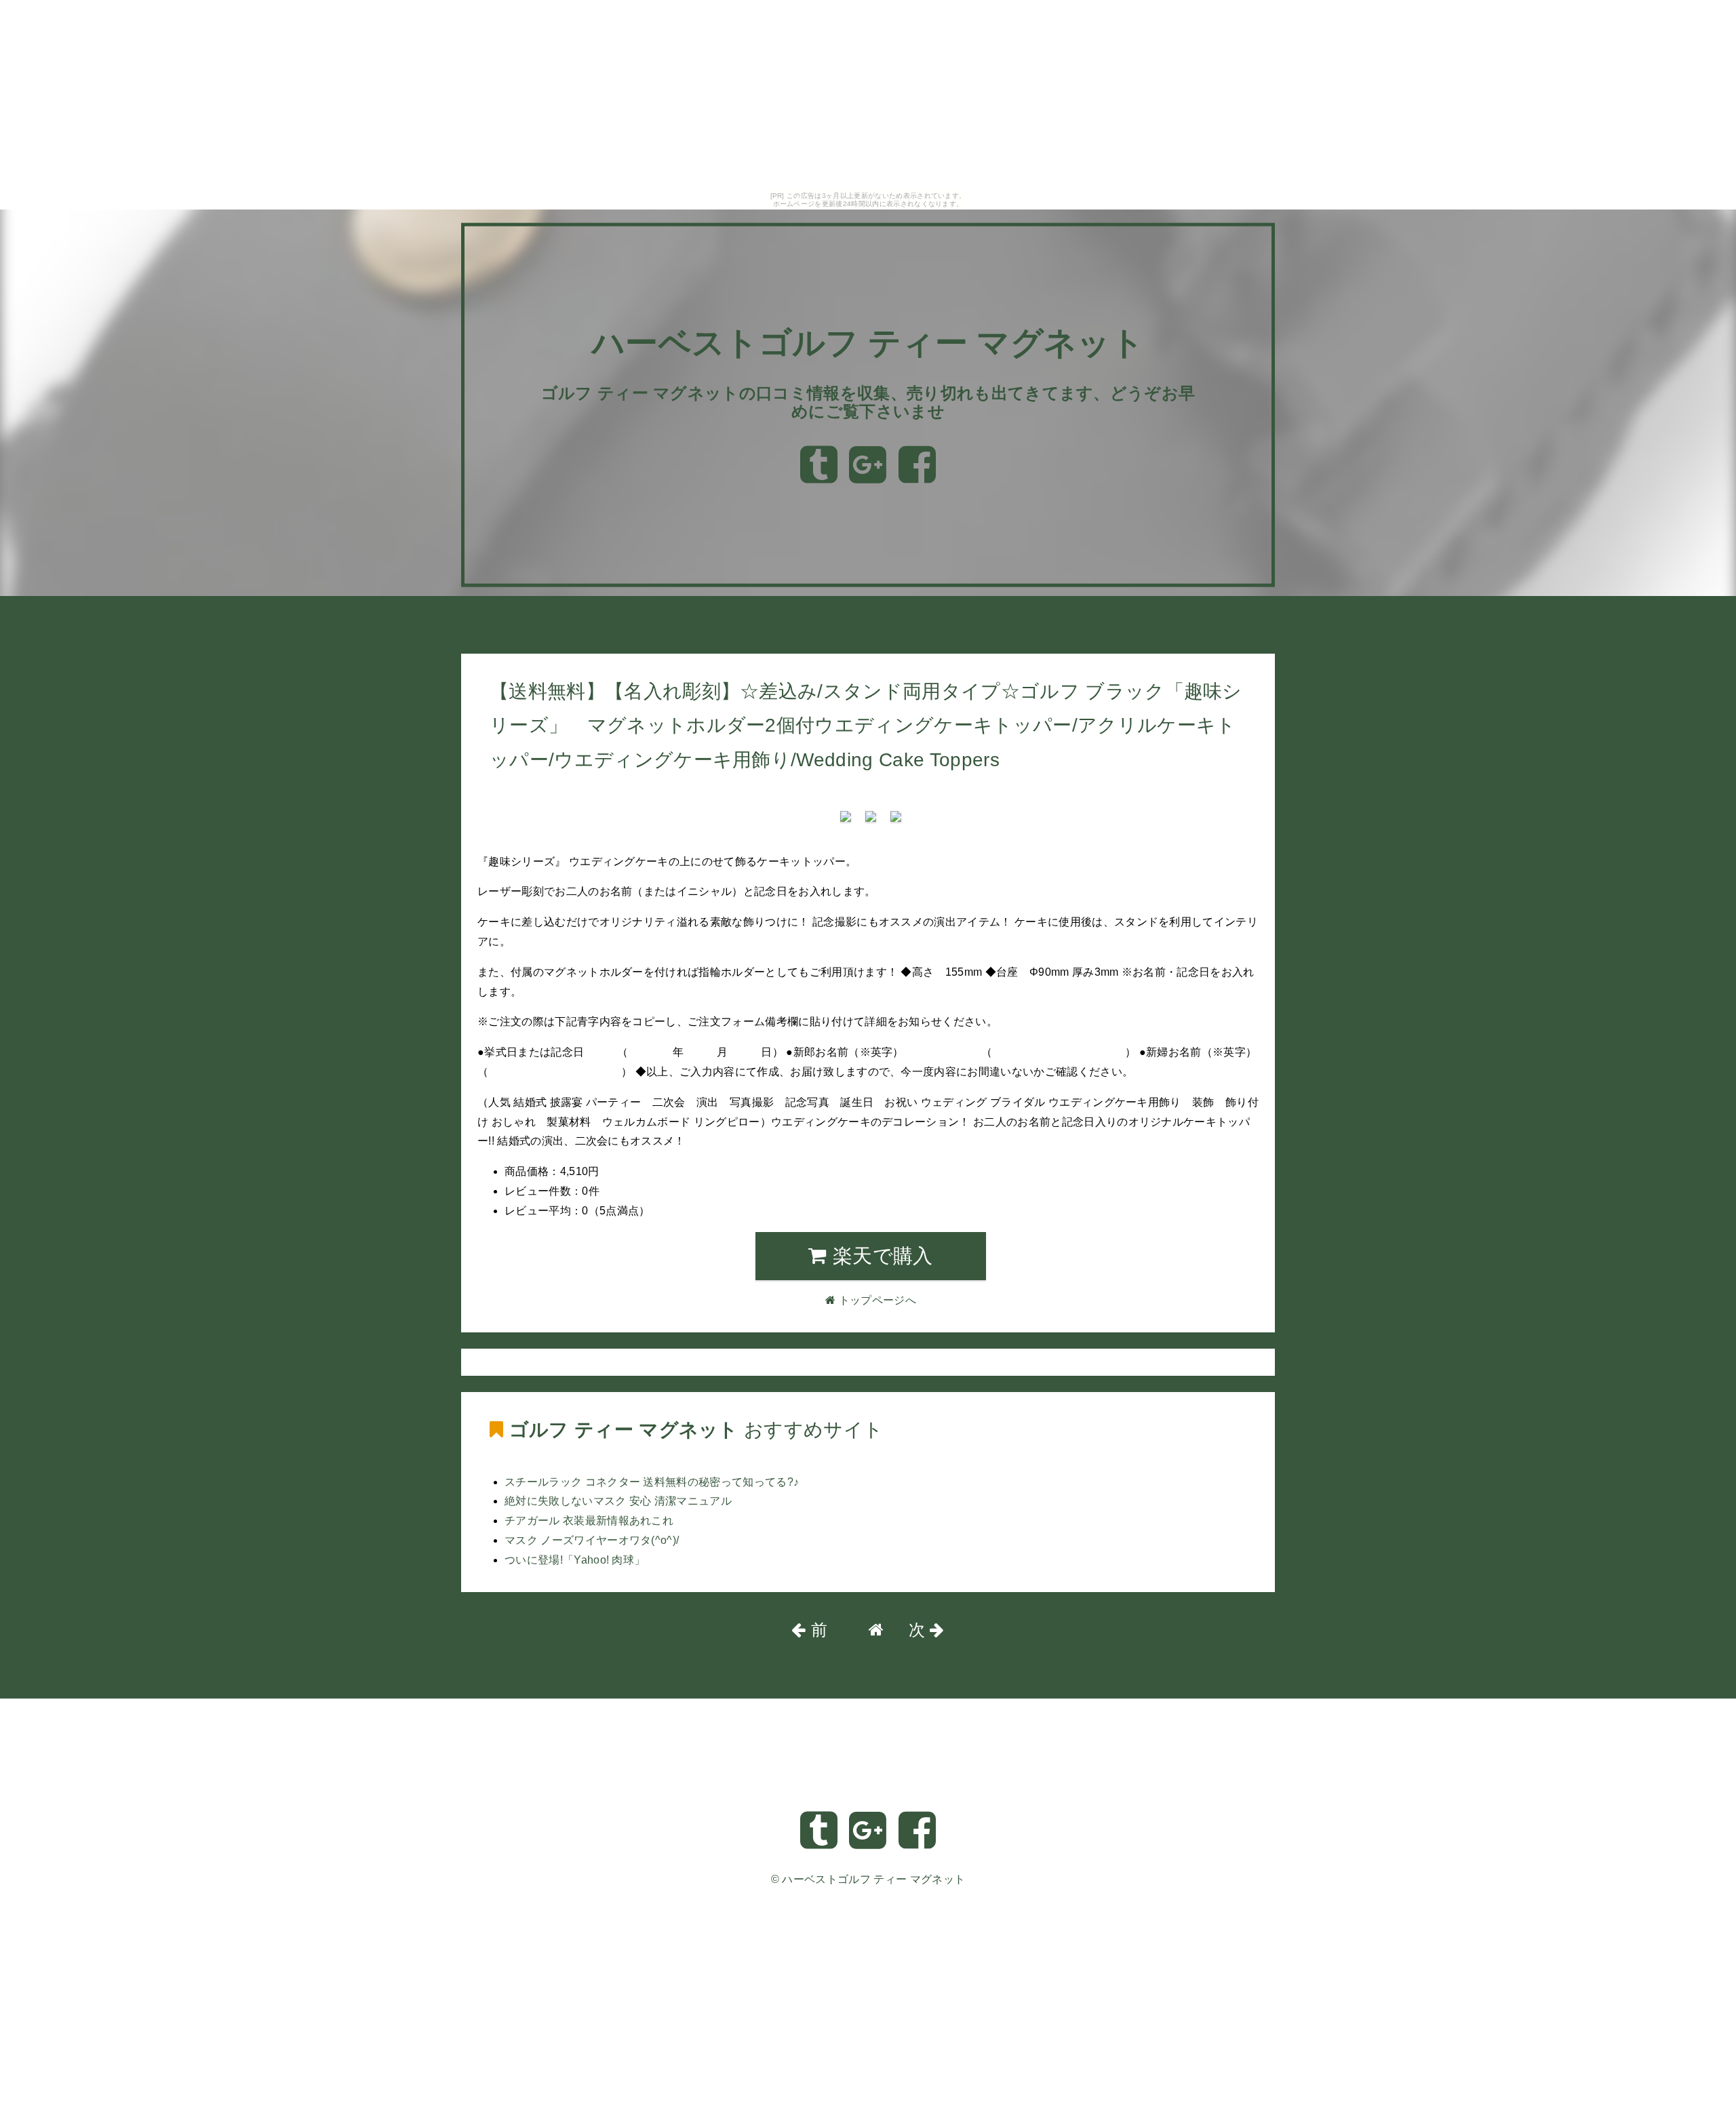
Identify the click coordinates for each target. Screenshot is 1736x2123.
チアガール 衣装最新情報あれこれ (589, 1521)
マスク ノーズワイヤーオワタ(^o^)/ (592, 1540)
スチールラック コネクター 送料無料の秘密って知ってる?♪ (652, 1482)
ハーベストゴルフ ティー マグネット (868, 343)
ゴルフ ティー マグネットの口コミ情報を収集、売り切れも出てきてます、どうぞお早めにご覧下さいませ (868, 402)
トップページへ (512, 632)
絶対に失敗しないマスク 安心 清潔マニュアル (618, 1501)
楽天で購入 (880, 1256)
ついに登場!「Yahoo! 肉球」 (575, 1560)
